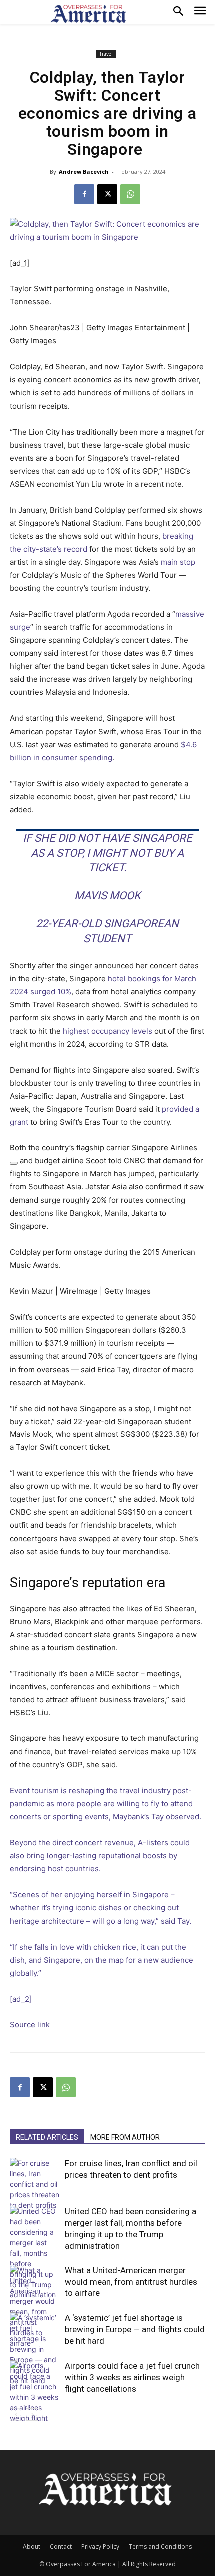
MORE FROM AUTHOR (125, 2137)
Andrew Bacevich (84, 171)
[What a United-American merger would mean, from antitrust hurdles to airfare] (35, 2306)
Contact (61, 2546)
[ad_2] (21, 1999)
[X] (107, 194)
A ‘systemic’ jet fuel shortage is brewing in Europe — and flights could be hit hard (135, 2329)
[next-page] (32, 2415)
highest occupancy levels (107, 1031)
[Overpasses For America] (88, 14)
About (32, 2546)
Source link (30, 2025)
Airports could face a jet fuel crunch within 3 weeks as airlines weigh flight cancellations (132, 2377)
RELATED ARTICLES (47, 2137)
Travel (106, 54)
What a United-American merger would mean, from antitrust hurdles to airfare (131, 2282)
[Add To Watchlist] (14, 1163)
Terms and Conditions (160, 2546)
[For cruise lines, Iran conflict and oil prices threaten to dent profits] (35, 2184)
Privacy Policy (100, 2546)
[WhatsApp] (130, 194)
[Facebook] (84, 194)
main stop (178, 562)
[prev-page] (16, 2415)
